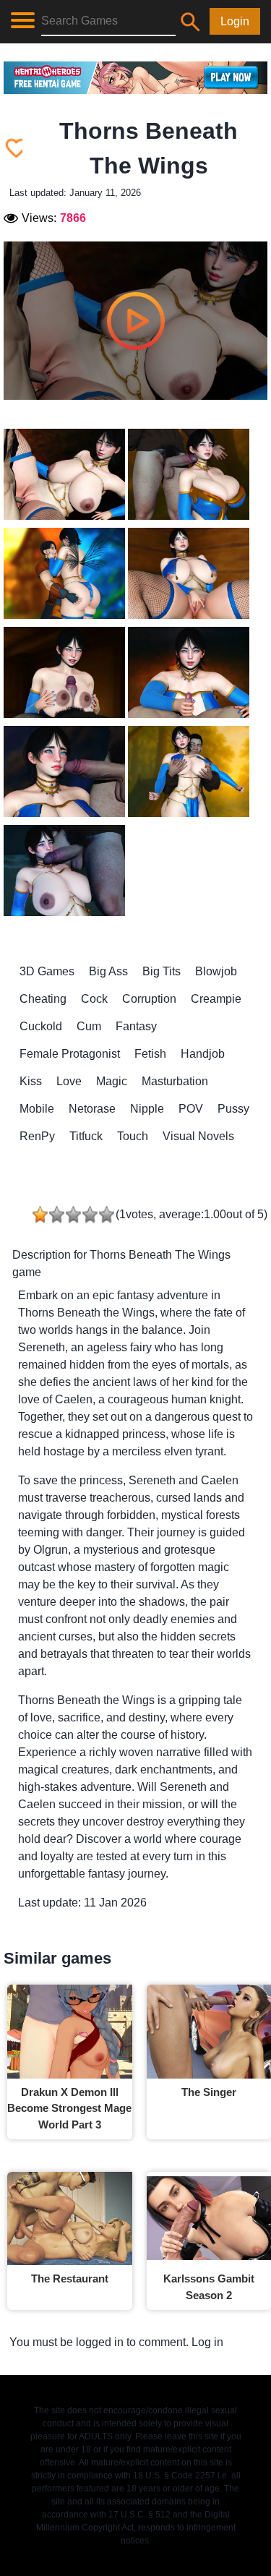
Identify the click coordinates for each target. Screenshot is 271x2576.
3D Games (47, 971)
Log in (207, 2342)
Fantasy (136, 1026)
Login (235, 21)
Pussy (233, 1109)
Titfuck (86, 1136)
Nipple (147, 1109)
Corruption (149, 999)
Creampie (216, 999)
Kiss (31, 1081)
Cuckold (41, 1026)
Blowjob (216, 971)
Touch (133, 1136)
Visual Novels (198, 1136)
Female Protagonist (70, 1054)
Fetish (150, 1054)
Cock (94, 999)
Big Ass (108, 971)
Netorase (92, 1109)
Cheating (43, 999)
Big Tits (162, 971)
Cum (89, 1026)
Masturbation (175, 1081)
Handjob (203, 1054)
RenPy (37, 1136)
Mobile (37, 1109)
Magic (112, 1081)
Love (69, 1081)
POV (191, 1109)
